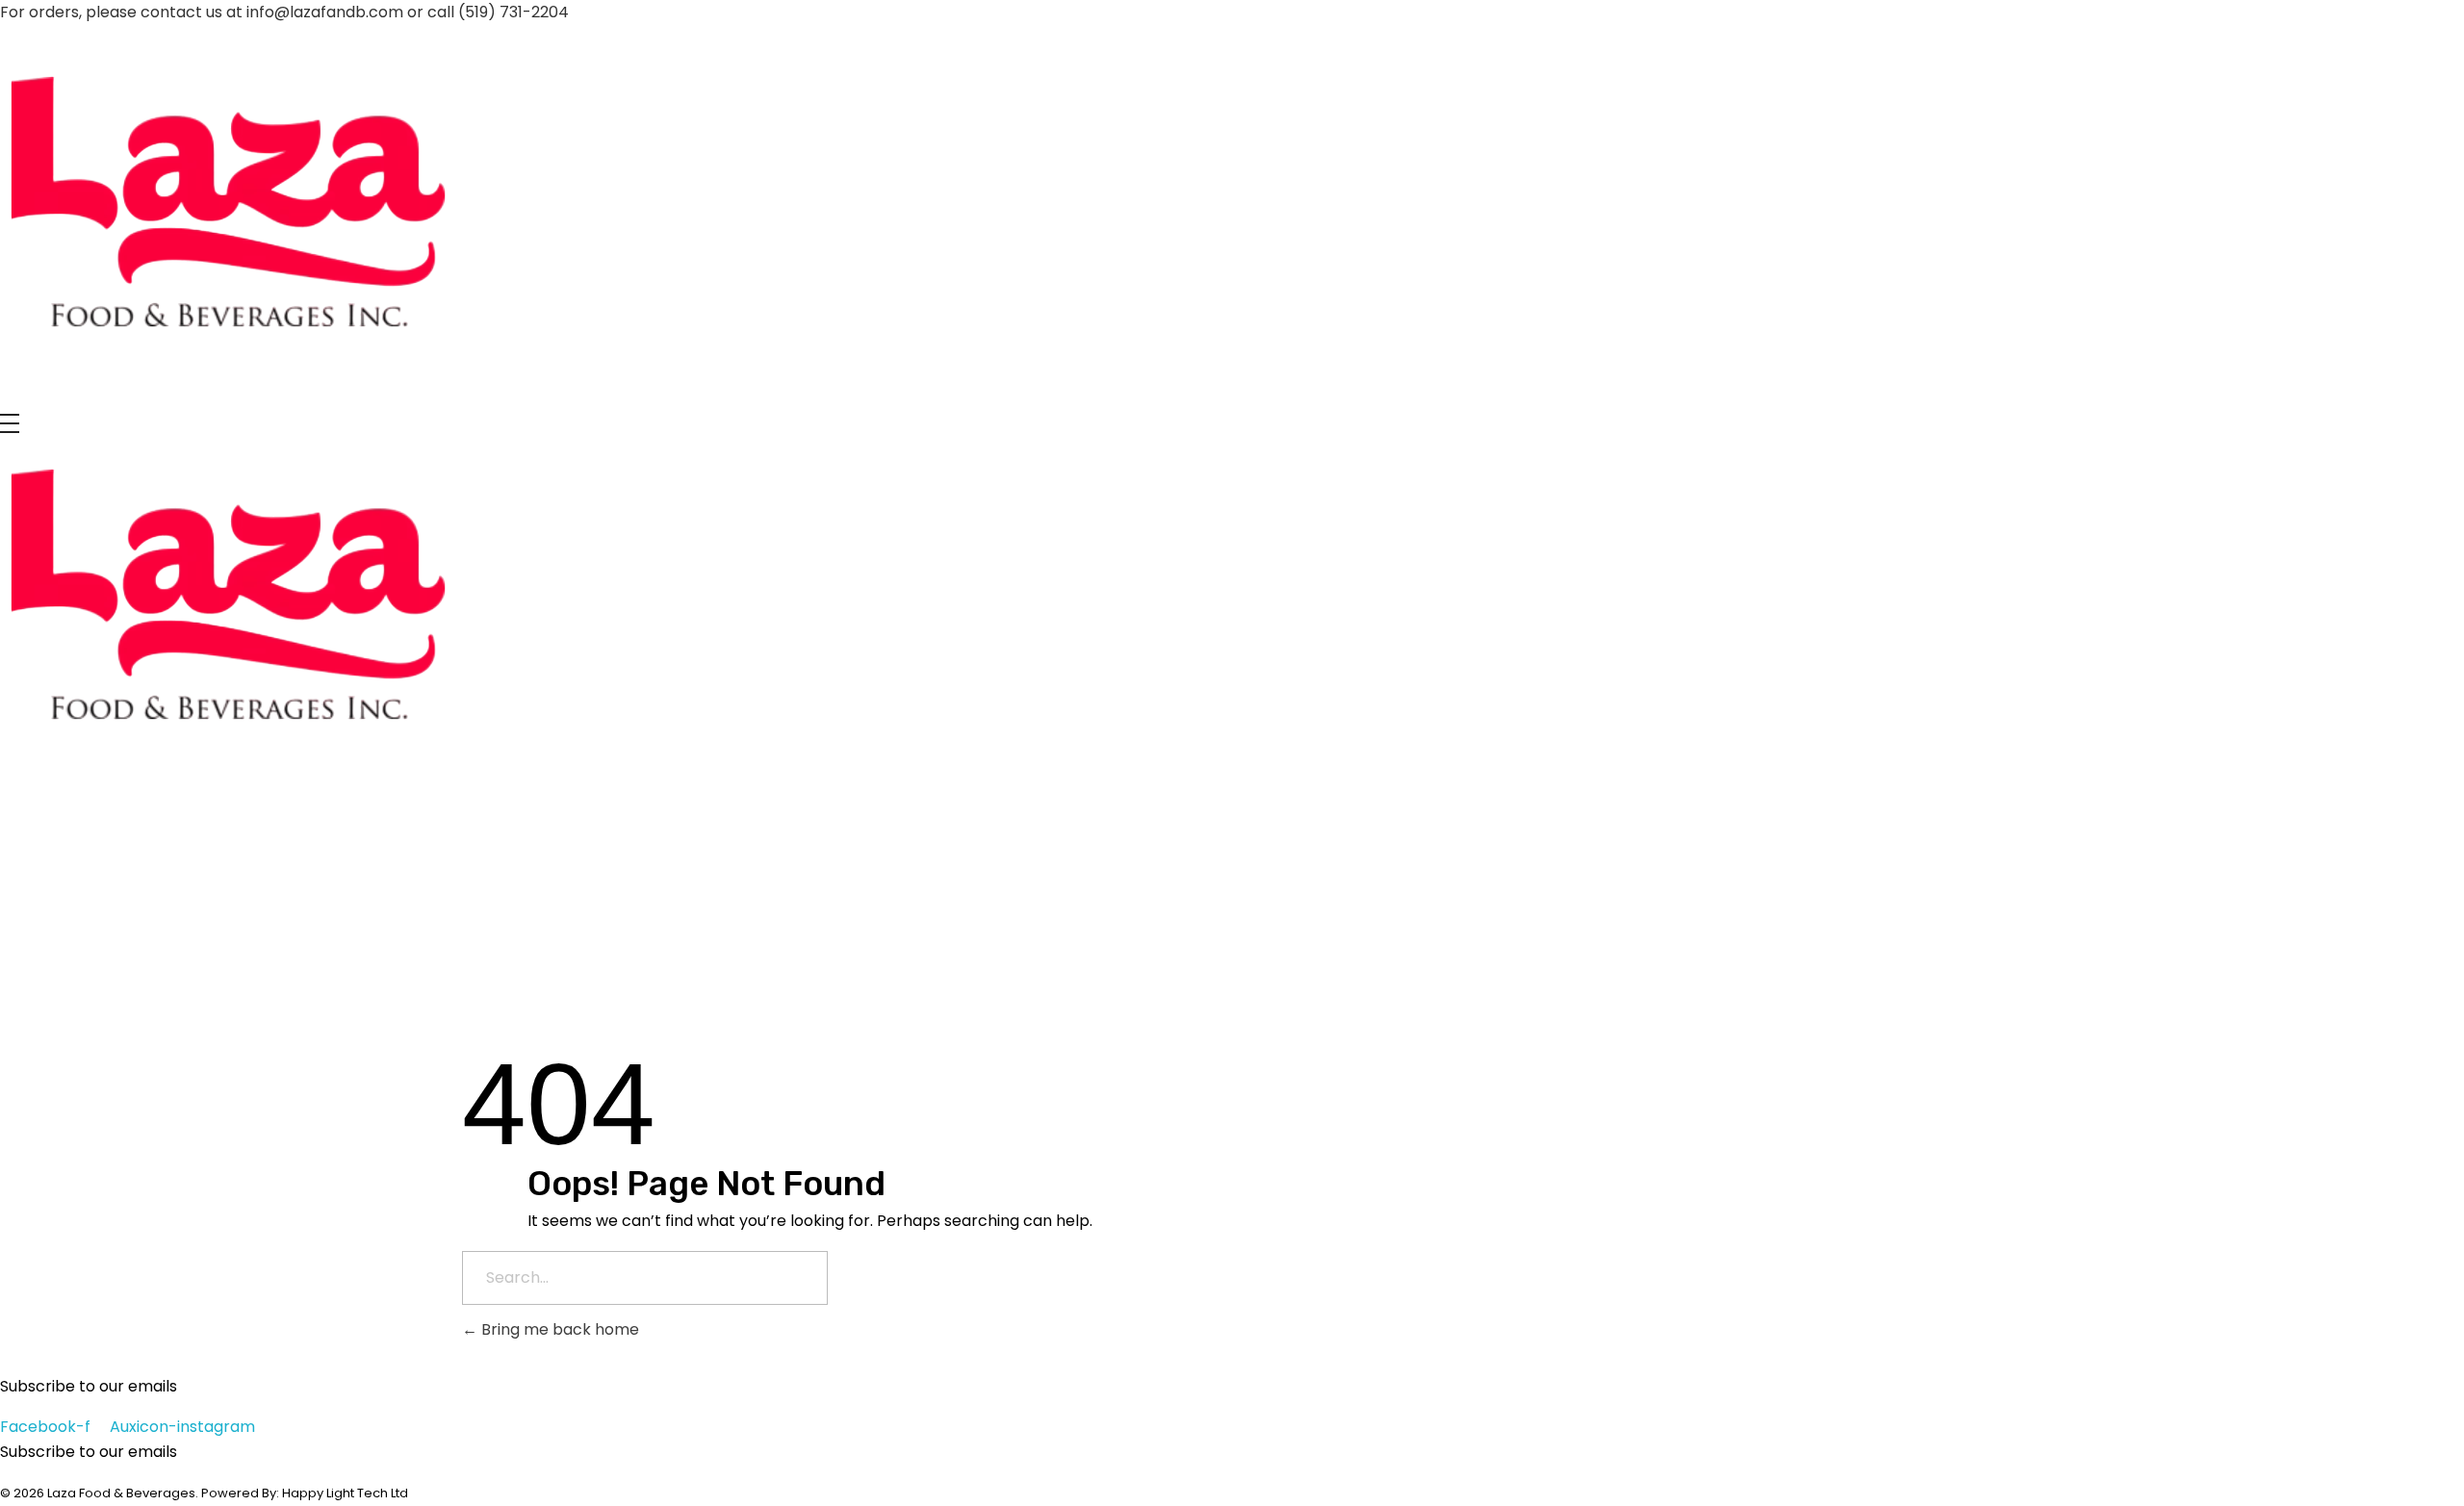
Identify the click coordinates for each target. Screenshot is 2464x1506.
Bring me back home (558, 1329)
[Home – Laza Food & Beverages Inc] (229, 209)
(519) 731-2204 (513, 12)
